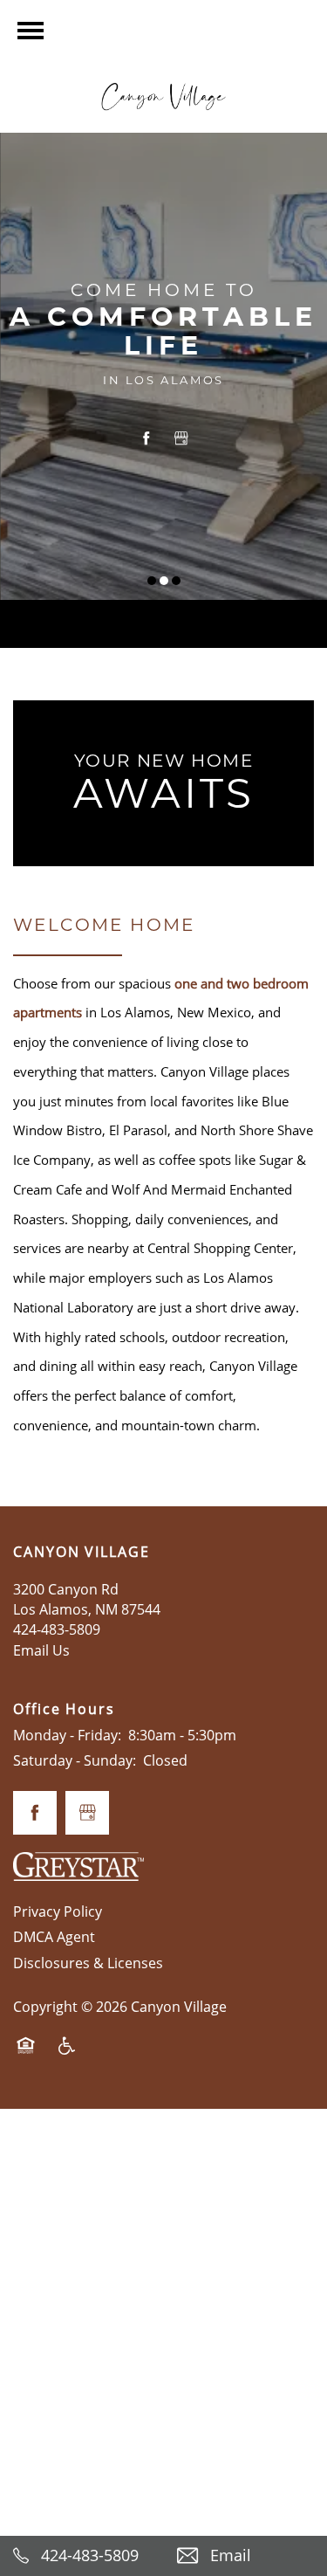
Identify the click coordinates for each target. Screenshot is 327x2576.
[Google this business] (181, 438)
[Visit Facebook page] (146, 438)
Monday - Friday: (67, 1735)
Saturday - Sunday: (75, 1760)
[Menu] (31, 31)
